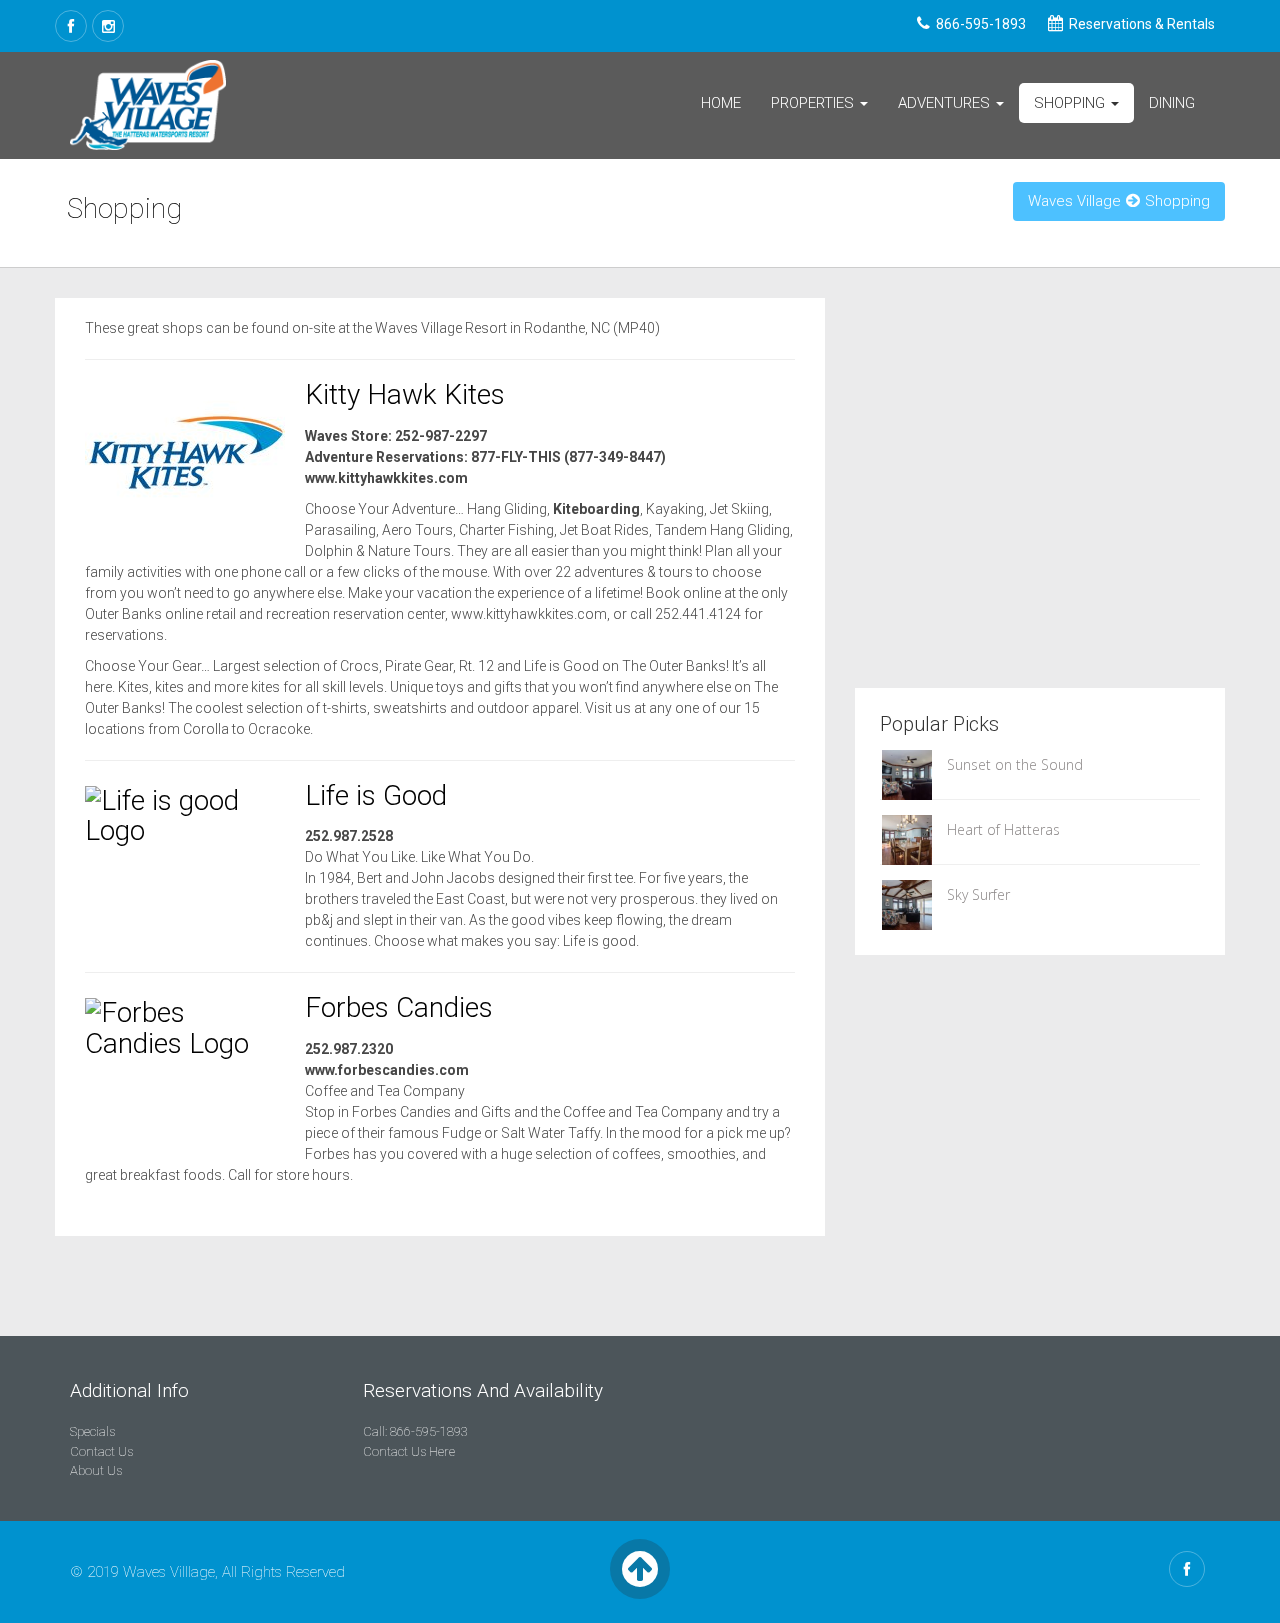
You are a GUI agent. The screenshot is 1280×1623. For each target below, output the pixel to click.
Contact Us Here (409, 1451)
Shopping (1071, 103)
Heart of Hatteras (1003, 829)
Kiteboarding (596, 509)
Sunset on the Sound (1015, 764)
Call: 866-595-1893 (415, 1431)
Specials (92, 1431)
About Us (96, 1470)
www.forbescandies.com (387, 1070)
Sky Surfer (978, 894)
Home (721, 103)
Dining (1172, 103)
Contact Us (101, 1451)
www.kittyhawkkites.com (386, 478)
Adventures (946, 103)
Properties (814, 103)
